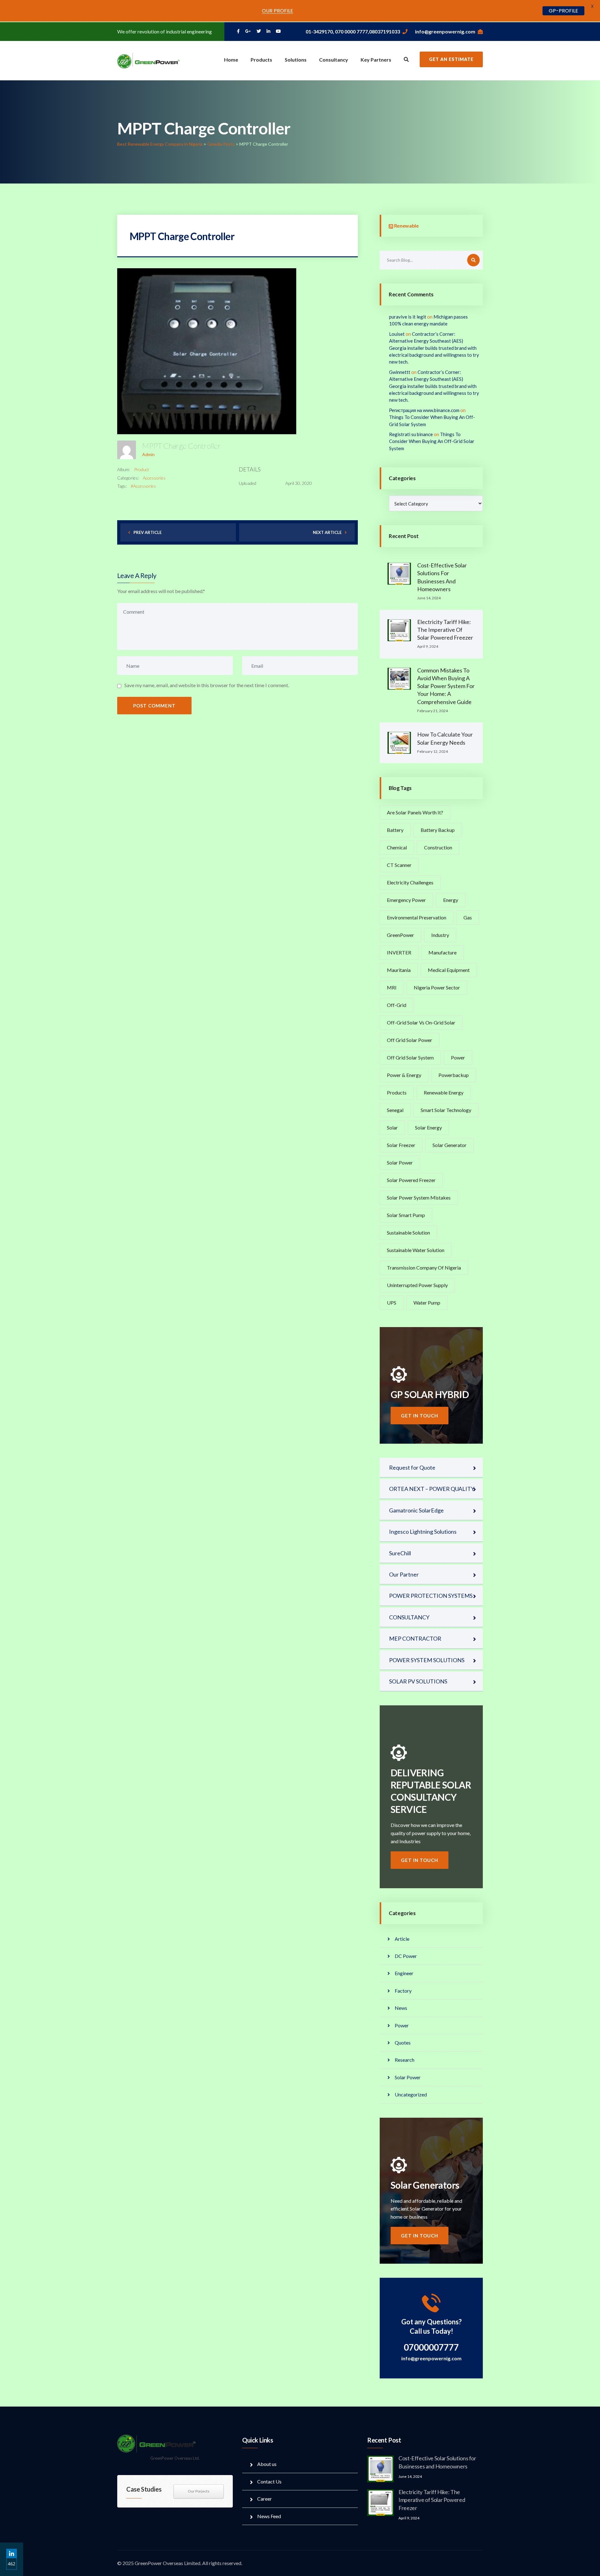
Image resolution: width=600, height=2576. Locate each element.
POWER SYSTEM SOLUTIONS (427, 1660)
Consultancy (334, 60)
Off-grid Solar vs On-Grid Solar (421, 1022)
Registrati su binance (411, 434)
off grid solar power (410, 1040)
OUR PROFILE (277, 11)
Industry (440, 935)
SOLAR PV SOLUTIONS (418, 1681)
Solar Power (400, 1162)
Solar (392, 1127)
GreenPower (400, 935)
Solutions (296, 60)
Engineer (404, 1973)
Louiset (397, 334)
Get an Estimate (451, 59)
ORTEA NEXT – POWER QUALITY (432, 1489)
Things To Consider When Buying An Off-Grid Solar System (432, 441)
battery (395, 830)
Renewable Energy (444, 1092)
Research (405, 2060)
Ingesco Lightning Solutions (423, 1532)
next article (327, 532)
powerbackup (454, 1075)
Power (458, 1057)
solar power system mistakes (419, 1197)
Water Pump (427, 1303)
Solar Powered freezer (411, 1180)
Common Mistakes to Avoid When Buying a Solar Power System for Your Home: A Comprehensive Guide (446, 686)
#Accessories (143, 486)
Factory (403, 1991)
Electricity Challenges (410, 882)
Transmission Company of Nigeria (424, 1268)
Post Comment (154, 706)
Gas (468, 917)
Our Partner (404, 1574)
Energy (451, 900)
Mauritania (399, 970)
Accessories (154, 478)
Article (402, 1939)
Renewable (406, 226)
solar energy (428, 1127)
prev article (147, 532)
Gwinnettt (400, 372)
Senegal (395, 1110)
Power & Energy (404, 1075)
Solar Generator (450, 1145)
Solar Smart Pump (406, 1215)
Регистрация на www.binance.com (424, 410)
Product (142, 469)
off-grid (397, 1005)
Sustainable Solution (408, 1233)
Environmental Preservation (417, 917)
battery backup (438, 830)
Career (265, 2499)
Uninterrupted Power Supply (417, 1285)
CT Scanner (399, 865)
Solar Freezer (401, 1145)
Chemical (397, 847)
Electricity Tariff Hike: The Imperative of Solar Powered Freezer (445, 630)
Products (261, 60)
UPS (392, 1303)
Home (231, 60)
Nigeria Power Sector (437, 987)
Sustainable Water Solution (416, 1250)
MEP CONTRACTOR (415, 1638)
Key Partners (376, 60)
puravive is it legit (408, 317)
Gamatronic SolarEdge (416, 1510)
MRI (392, 987)
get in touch (420, 1416)
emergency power (406, 900)
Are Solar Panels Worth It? (415, 812)
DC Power (406, 1956)
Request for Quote (412, 1467)
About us (267, 2464)
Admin (148, 454)
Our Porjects (199, 2491)
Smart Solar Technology (446, 1110)
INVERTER (399, 952)
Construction (438, 847)
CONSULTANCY (409, 1617)
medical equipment (449, 970)
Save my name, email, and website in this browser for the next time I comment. (207, 685)
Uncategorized (411, 2094)
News (401, 2008)
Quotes (403, 2043)
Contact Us (269, 2481)
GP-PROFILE (563, 11)
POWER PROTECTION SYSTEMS (431, 1596)
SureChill (400, 1553)
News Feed (269, 2516)
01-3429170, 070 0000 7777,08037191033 (353, 31)
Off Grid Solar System (410, 1057)
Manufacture (442, 952)
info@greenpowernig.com (445, 31)
